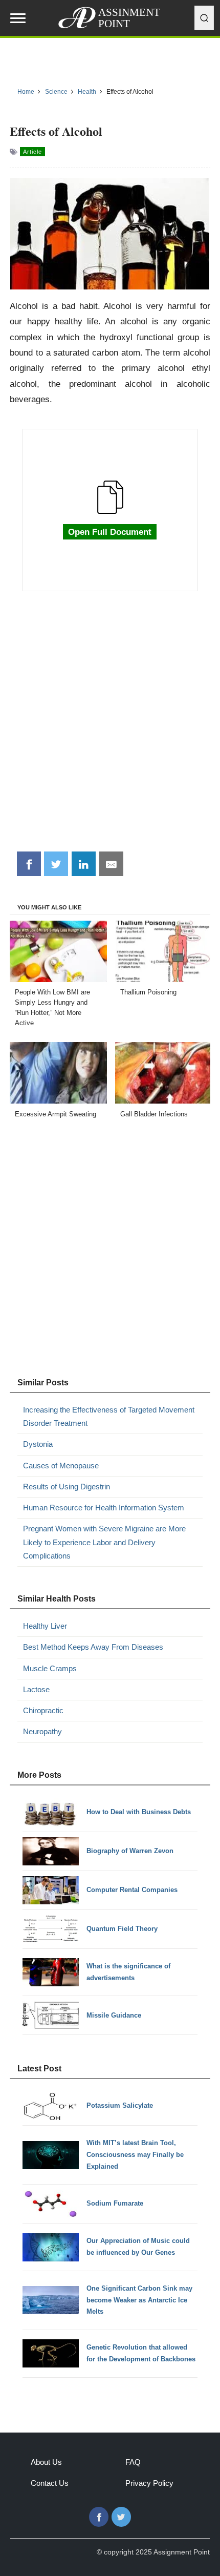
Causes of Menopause (61, 1466)
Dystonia (38, 1444)
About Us (46, 2462)
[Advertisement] (110, 727)
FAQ (133, 2462)
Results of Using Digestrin (67, 1487)
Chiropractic (43, 1710)
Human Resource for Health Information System (104, 1508)
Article (32, 152)
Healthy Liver (45, 1626)
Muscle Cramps (50, 1668)
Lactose (36, 1689)
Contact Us (50, 2483)
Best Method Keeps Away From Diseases (93, 1647)
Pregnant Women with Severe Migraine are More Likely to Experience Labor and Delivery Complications (104, 1542)
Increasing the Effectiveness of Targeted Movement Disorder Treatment (109, 1416)
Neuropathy (42, 1731)
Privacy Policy (149, 2483)
